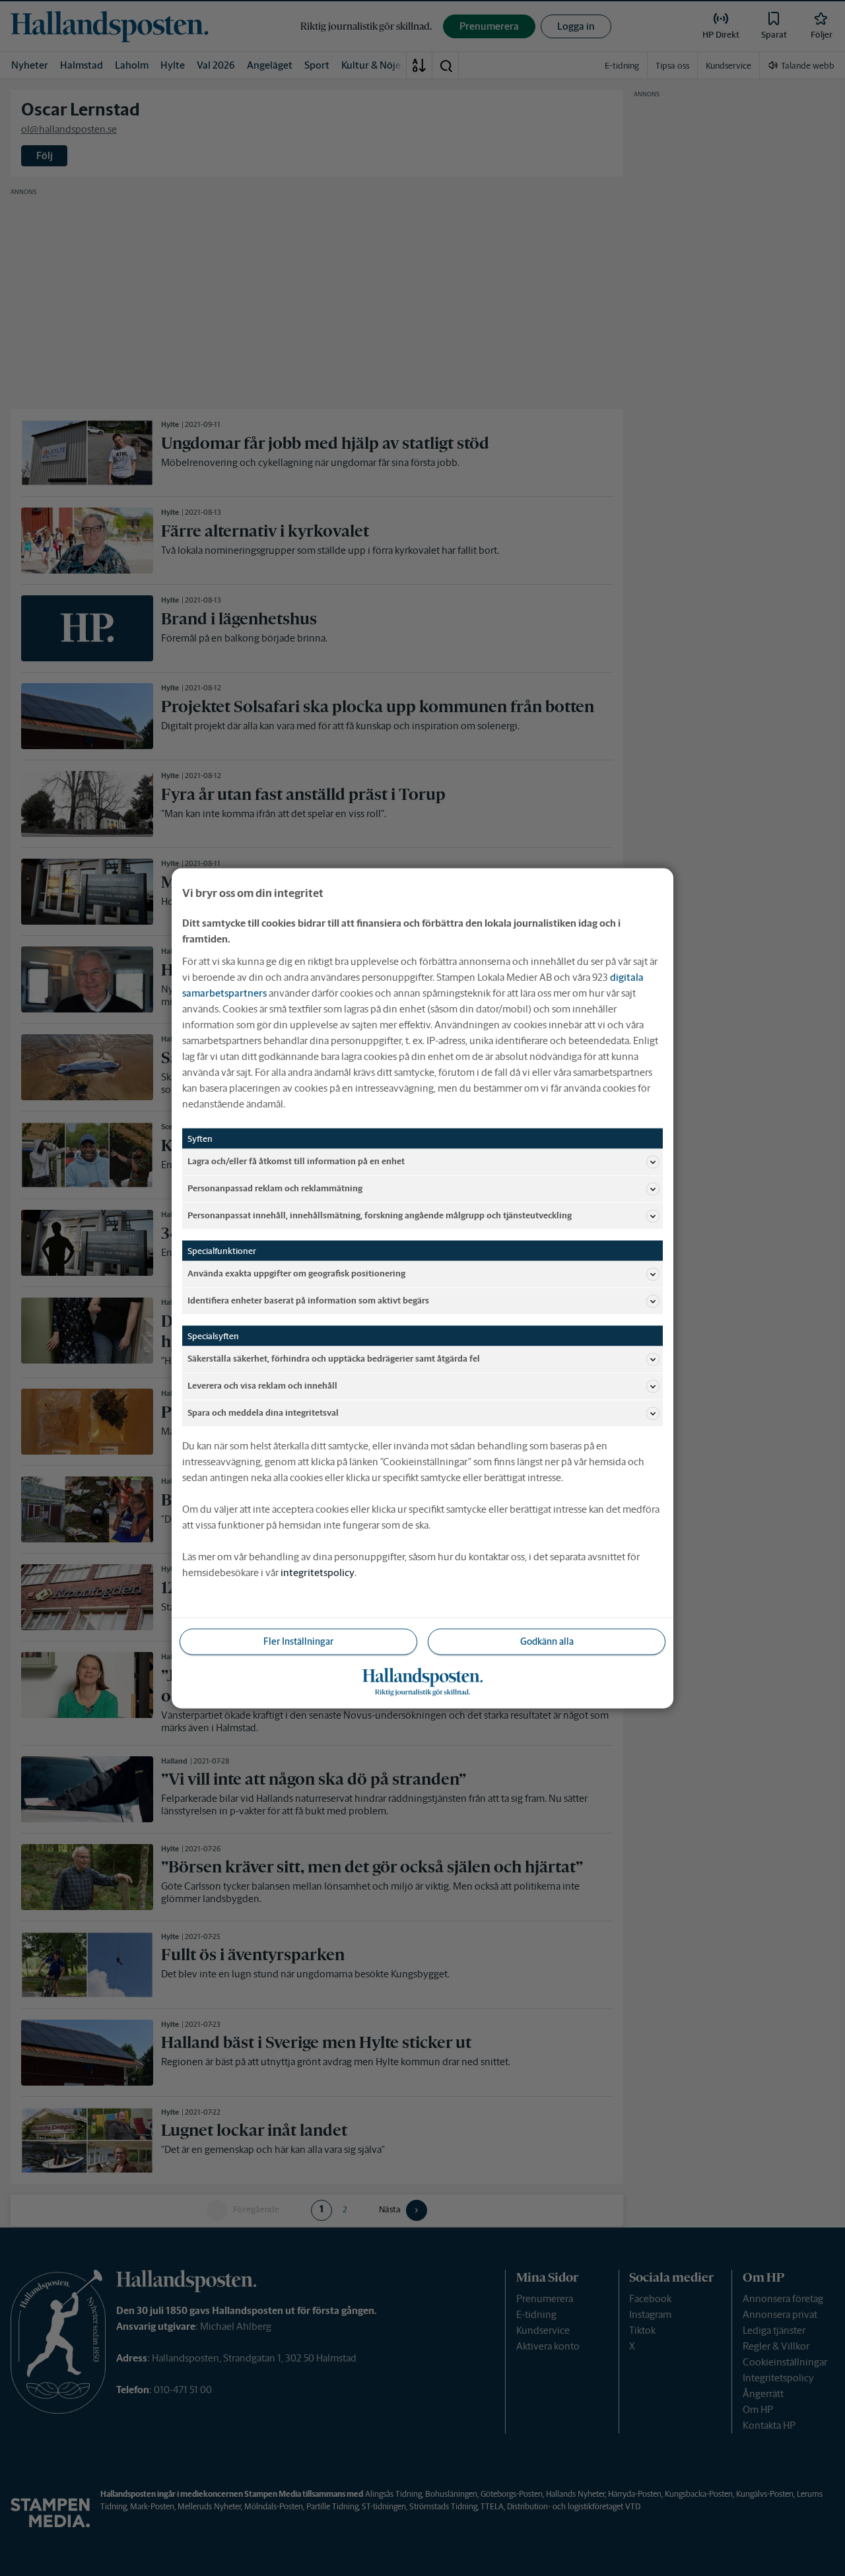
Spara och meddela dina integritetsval (263, 1413)
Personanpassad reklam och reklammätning (275, 1188)
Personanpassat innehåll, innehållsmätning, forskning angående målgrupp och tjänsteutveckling (380, 1215)
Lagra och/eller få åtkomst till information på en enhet (296, 1161)
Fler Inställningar (298, 1641)
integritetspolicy (318, 1572)
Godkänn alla (547, 1641)
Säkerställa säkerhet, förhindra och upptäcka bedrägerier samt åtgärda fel (334, 1359)
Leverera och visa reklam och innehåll (262, 1386)
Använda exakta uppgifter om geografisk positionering (296, 1273)
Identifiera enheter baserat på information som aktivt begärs (308, 1301)
